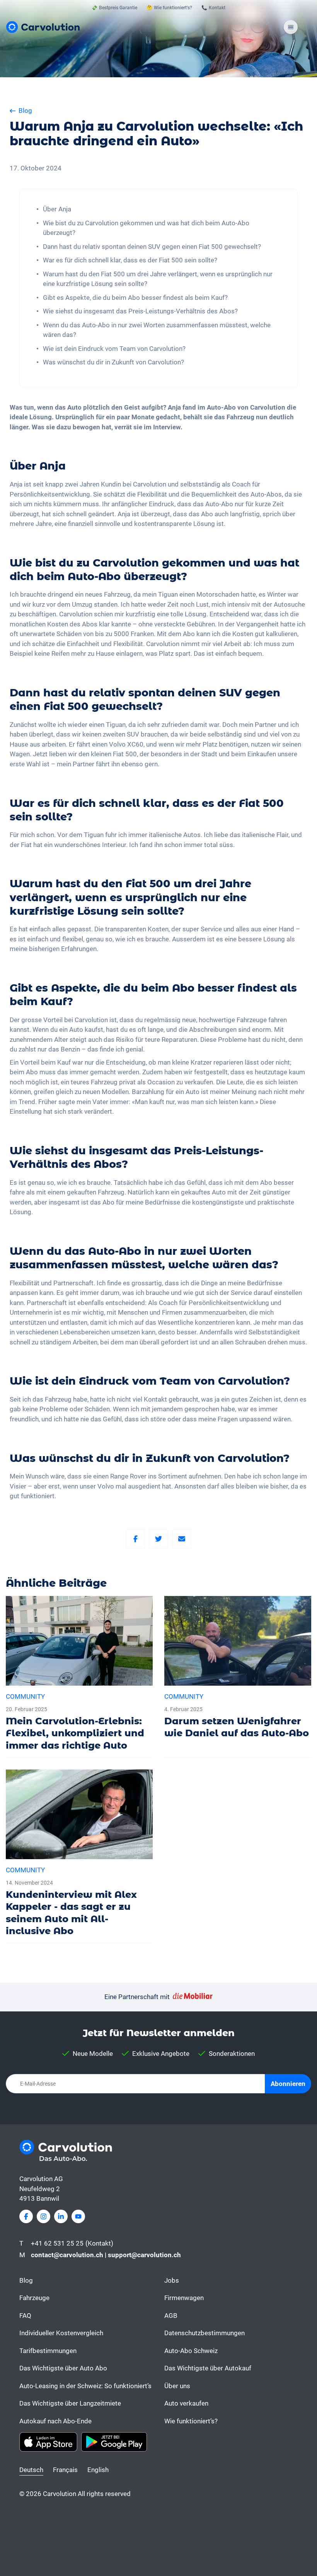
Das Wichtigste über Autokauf (208, 2368)
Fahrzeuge (34, 2298)
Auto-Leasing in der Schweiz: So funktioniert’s (85, 2386)
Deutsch (31, 2470)
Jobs (172, 2280)
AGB (171, 2316)
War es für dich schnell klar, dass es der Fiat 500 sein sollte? (130, 260)
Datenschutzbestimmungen (205, 2333)
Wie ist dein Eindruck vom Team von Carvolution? (114, 349)
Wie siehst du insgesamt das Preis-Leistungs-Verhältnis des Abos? (140, 311)
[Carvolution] (43, 27)
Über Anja (57, 209)
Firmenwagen (184, 2298)
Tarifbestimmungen (48, 2351)
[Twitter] (158, 1539)
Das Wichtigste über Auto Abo (63, 2368)
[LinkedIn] (61, 2216)
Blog (26, 2280)
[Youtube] (78, 2216)
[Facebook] (135, 1539)
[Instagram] (43, 2216)
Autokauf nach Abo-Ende (55, 2421)
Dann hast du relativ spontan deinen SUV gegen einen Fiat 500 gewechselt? (152, 247)
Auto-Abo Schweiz (191, 2351)
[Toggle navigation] (291, 27)
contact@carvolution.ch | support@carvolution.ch (106, 2255)
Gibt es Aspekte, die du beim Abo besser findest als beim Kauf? (135, 298)
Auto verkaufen (186, 2403)
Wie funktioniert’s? (191, 2421)
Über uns (177, 2386)
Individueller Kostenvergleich (61, 2333)
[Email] (182, 1539)
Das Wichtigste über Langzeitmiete (70, 2403)
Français (65, 2470)
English (98, 2470)
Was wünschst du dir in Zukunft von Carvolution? (113, 362)
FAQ (25, 2316)
